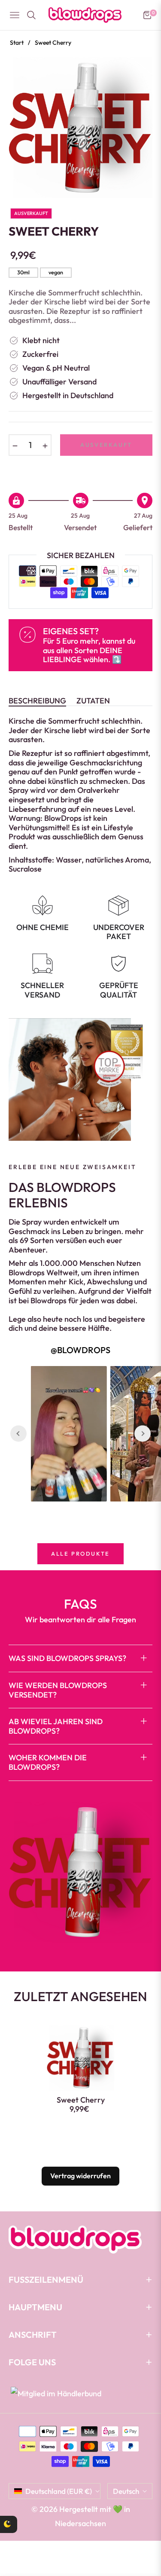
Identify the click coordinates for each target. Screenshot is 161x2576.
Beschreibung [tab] (37, 701)
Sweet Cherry (81, 2100)
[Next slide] (143, 1434)
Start (17, 43)
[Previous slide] (18, 1434)
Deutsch (126, 2491)
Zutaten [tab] (93, 701)
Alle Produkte (80, 1554)
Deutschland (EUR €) (59, 2491)
